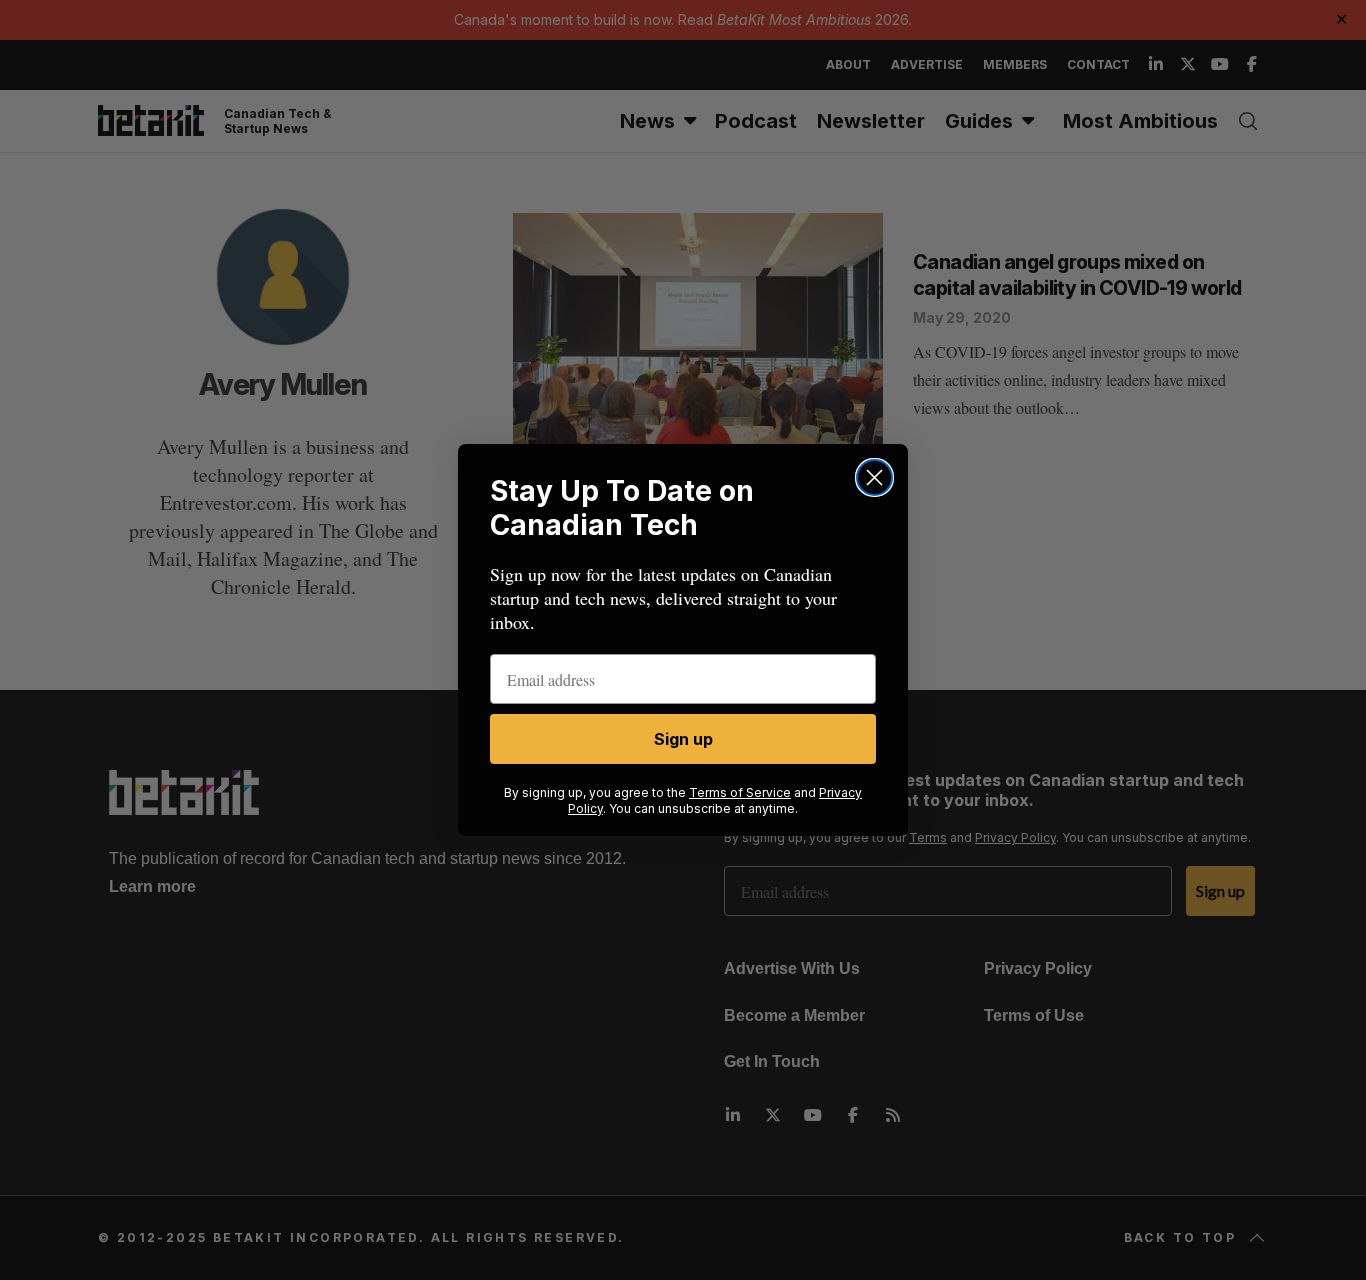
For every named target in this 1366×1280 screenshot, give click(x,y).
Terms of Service (740, 792)
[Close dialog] (874, 477)
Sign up (683, 739)
